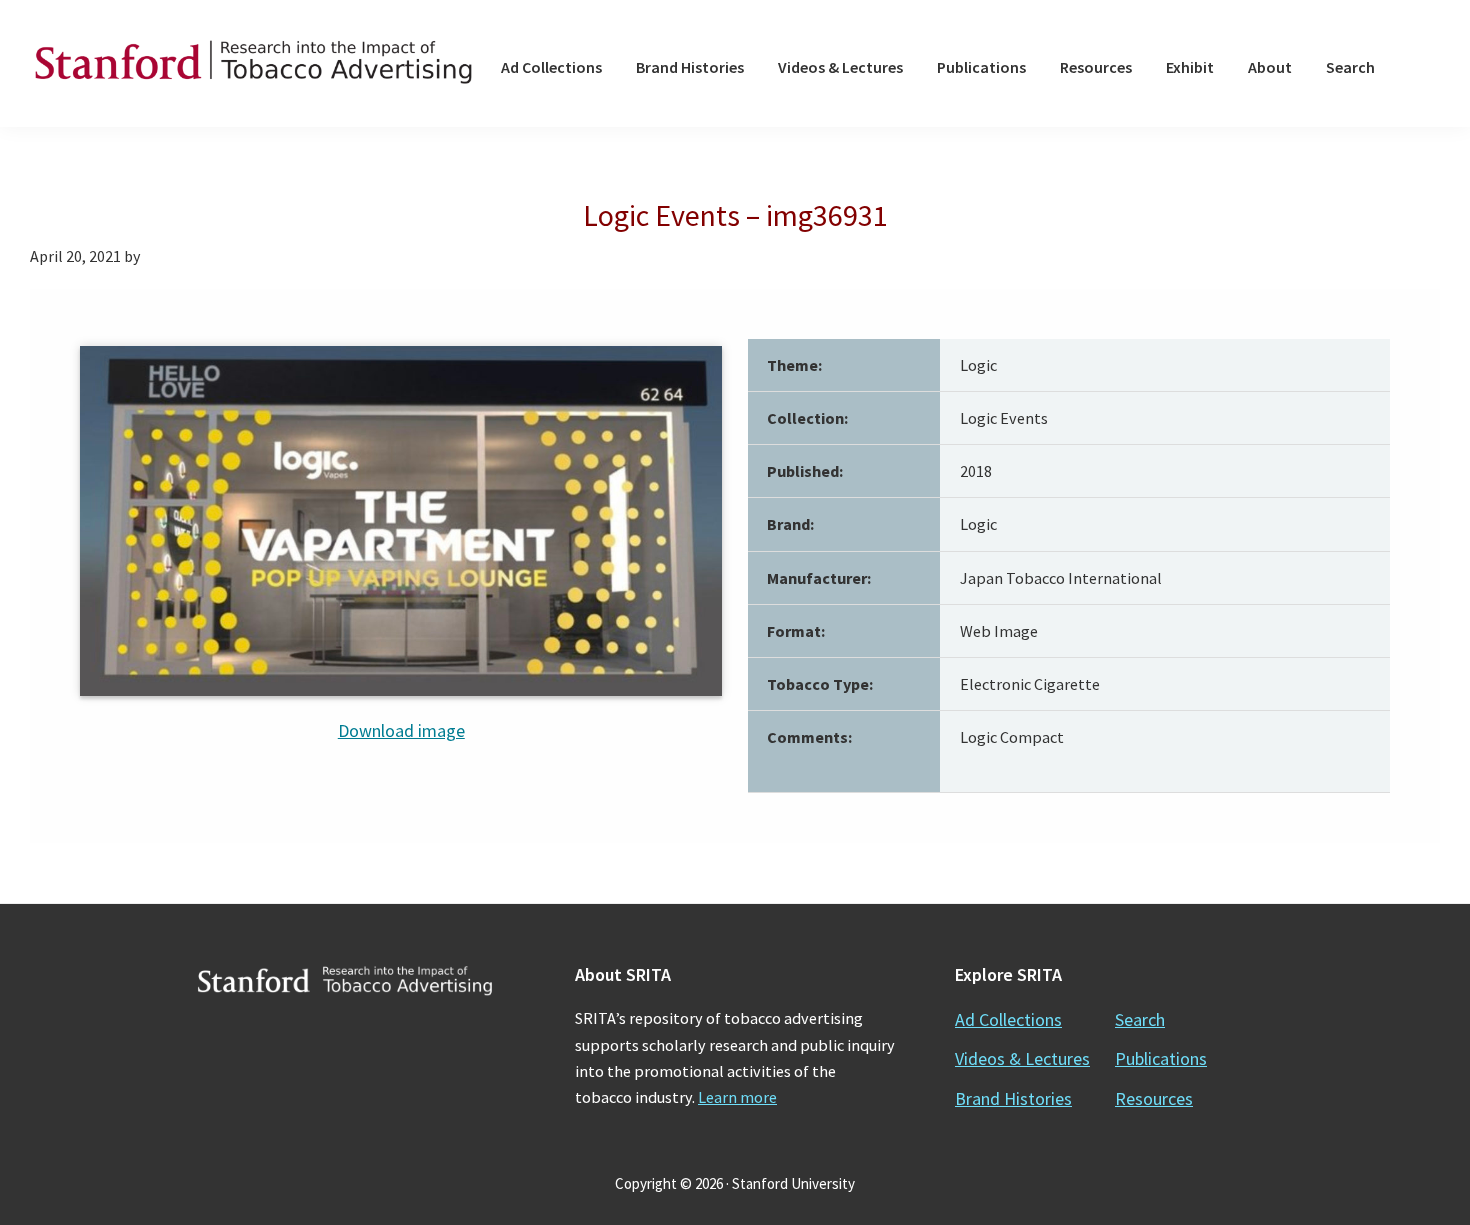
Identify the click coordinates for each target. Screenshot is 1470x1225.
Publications (1161, 1058)
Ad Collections (1008, 1019)
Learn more (737, 1097)
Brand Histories (1013, 1098)
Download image (401, 730)
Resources (1154, 1098)
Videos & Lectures (1022, 1058)
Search (1140, 1019)
